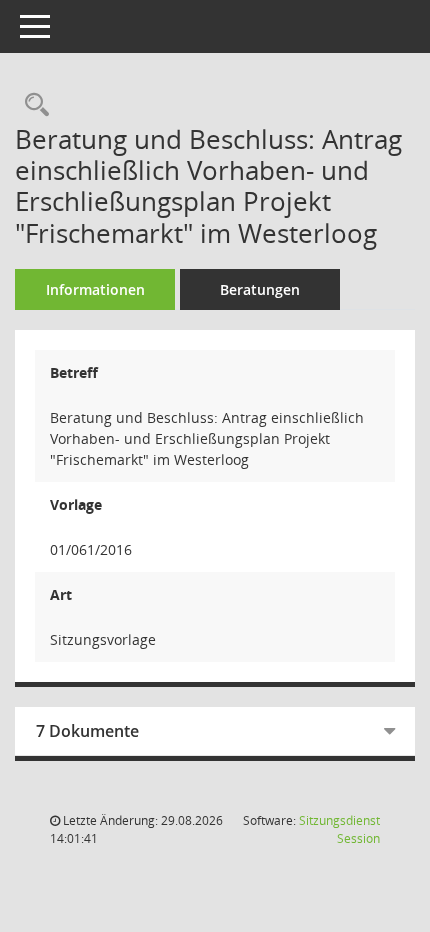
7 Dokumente (87, 731)
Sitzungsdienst (339, 829)
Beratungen (260, 289)
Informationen (95, 289)
